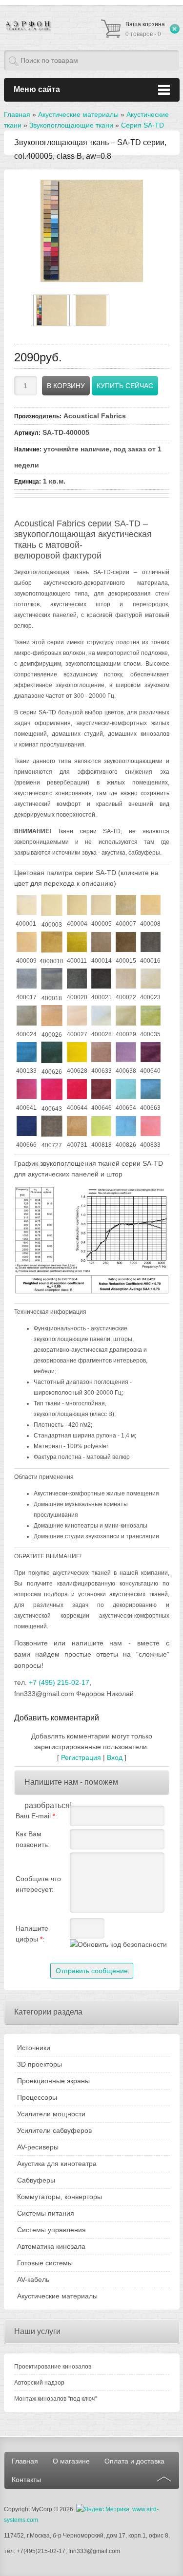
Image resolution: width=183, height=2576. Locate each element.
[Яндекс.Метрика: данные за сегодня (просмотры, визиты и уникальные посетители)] (103, 2509)
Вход (115, 1757)
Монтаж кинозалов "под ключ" (55, 2399)
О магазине (71, 2461)
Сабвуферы (36, 2180)
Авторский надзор (39, 2383)
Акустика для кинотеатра (57, 2164)
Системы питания (46, 2213)
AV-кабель (33, 2279)
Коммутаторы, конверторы (60, 2197)
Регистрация (81, 1757)
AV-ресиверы (38, 2147)
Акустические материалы (57, 2296)
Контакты (26, 2480)
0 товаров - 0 (145, 29)
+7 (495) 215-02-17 (59, 1682)
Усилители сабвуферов (54, 2130)
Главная (25, 2461)
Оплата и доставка (134, 2461)
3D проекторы (40, 2064)
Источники (34, 2048)
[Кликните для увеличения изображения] (92, 231)
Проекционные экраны (53, 2081)
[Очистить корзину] (175, 29)
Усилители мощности (51, 2114)
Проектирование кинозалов (53, 2367)
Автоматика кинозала (51, 2246)
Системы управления (51, 2230)
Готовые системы (45, 2263)
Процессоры (37, 2097)
